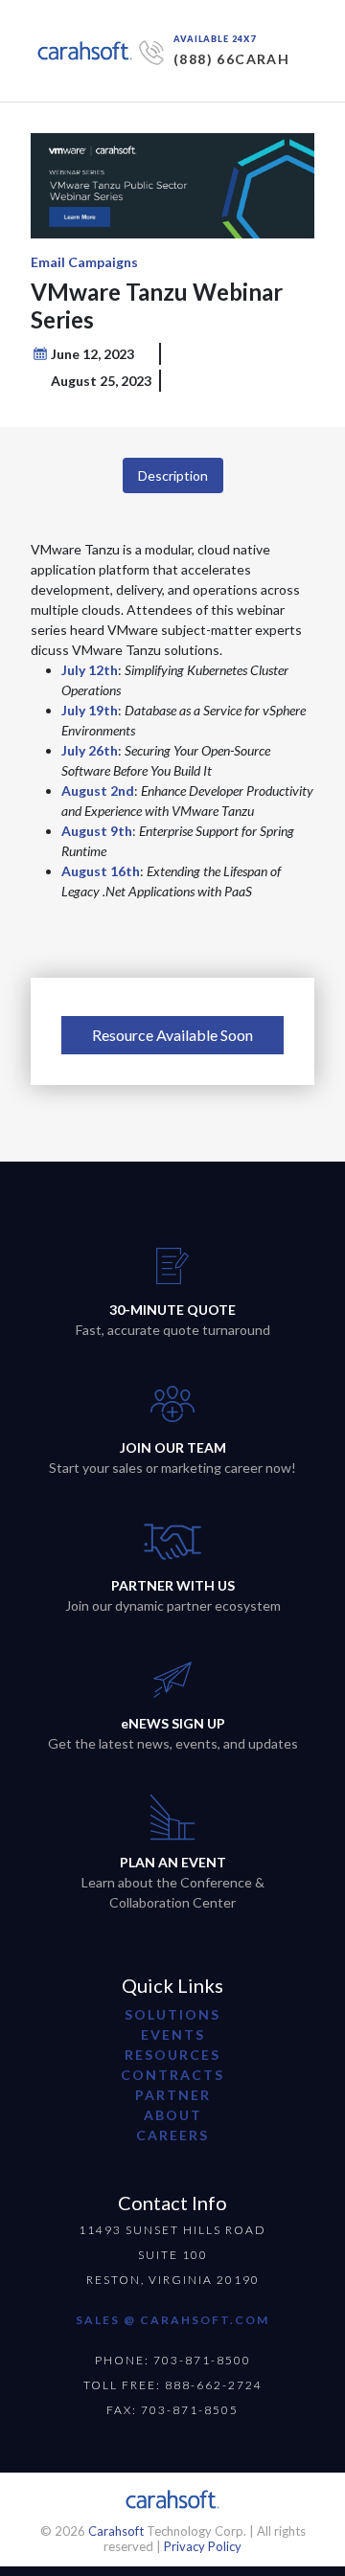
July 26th (90, 750)
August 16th (101, 871)
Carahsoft (116, 2531)
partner (173, 2095)
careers (172, 2135)
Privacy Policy (203, 2546)
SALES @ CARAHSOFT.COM (172, 2320)
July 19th (90, 710)
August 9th (97, 831)
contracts (172, 2075)
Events (173, 2034)
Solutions (172, 2014)
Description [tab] (173, 475)
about (173, 2115)
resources (172, 2055)
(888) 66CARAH (231, 59)
